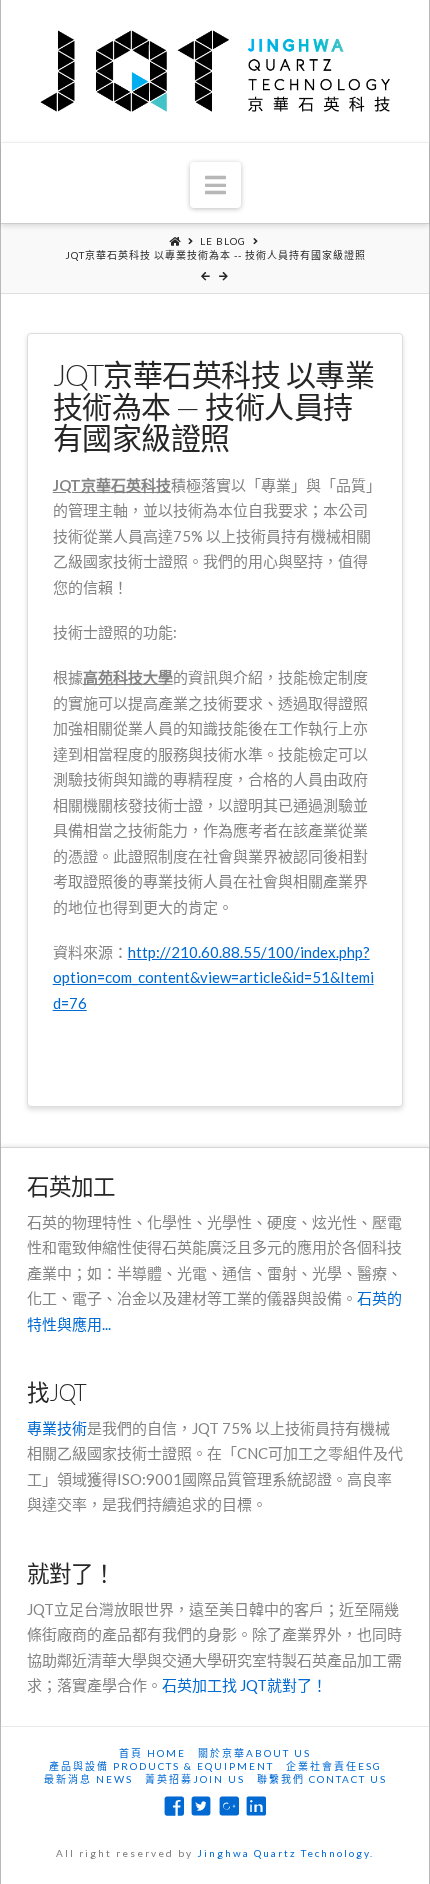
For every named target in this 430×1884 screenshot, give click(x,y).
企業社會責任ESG (334, 1766)
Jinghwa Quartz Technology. (285, 1853)
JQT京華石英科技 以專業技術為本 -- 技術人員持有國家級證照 (215, 255)
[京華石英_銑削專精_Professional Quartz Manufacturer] (215, 71)
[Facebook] (174, 1806)
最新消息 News (88, 1779)
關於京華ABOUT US (254, 1753)
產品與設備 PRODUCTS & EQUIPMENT (161, 1766)
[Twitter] (201, 1806)
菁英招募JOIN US (195, 1779)
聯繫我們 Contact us (322, 1779)
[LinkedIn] (256, 1806)
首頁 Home (152, 1753)
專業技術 (57, 1428)
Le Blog (223, 241)
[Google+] (229, 1806)
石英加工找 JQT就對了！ (244, 1685)
